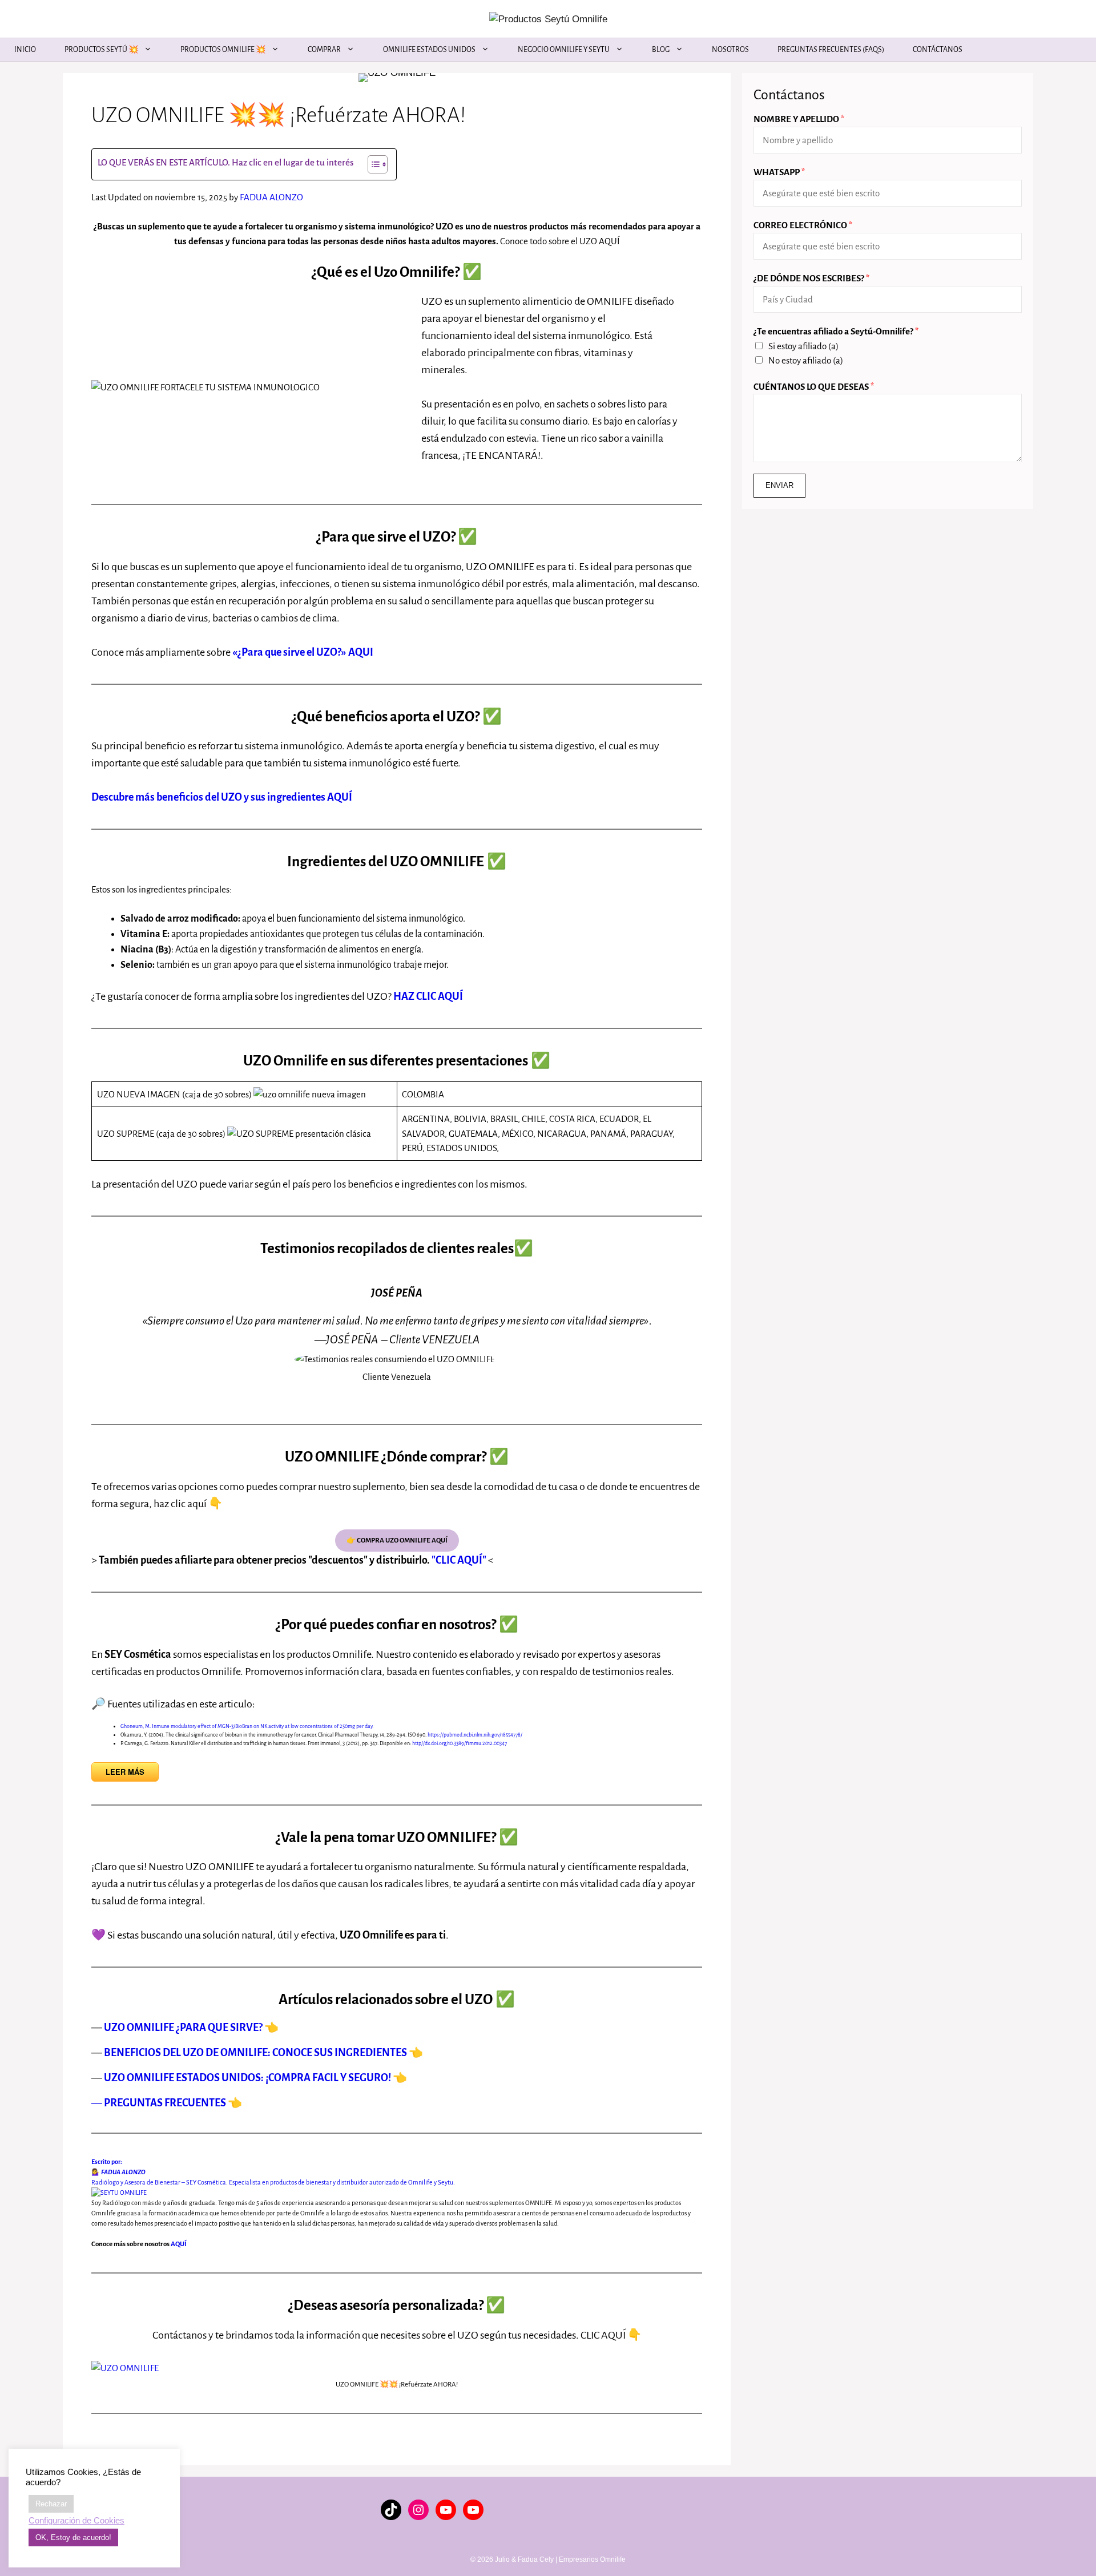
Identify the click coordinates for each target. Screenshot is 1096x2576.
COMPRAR (324, 50)
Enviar (779, 485)
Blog (661, 50)
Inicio (25, 50)
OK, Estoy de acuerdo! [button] (73, 2537)
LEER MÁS (125, 1772)
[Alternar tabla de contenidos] (372, 164)
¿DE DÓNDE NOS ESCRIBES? (811, 278)
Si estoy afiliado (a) (803, 346)
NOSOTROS (730, 50)
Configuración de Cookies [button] (76, 2521)
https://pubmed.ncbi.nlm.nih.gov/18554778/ (475, 1735)
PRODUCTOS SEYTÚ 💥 (101, 50)
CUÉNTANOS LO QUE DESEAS (814, 387)
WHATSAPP (779, 172)
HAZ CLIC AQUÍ (428, 996)
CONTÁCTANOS (938, 50)
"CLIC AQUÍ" (458, 1560)
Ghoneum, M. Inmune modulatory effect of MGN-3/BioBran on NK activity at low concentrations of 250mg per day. (247, 1726)
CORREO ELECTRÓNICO (803, 225)
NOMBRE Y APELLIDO (799, 119)
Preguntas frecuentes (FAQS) (831, 50)
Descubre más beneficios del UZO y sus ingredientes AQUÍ (222, 797)
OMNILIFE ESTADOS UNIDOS (429, 50)
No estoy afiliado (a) (806, 360)
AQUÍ (179, 2244)
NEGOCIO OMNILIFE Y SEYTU (564, 50)
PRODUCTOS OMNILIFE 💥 (223, 50)
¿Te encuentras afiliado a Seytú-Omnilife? (836, 331)
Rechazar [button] (51, 2504)
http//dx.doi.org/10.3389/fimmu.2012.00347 (460, 1743)
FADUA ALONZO (271, 197)
